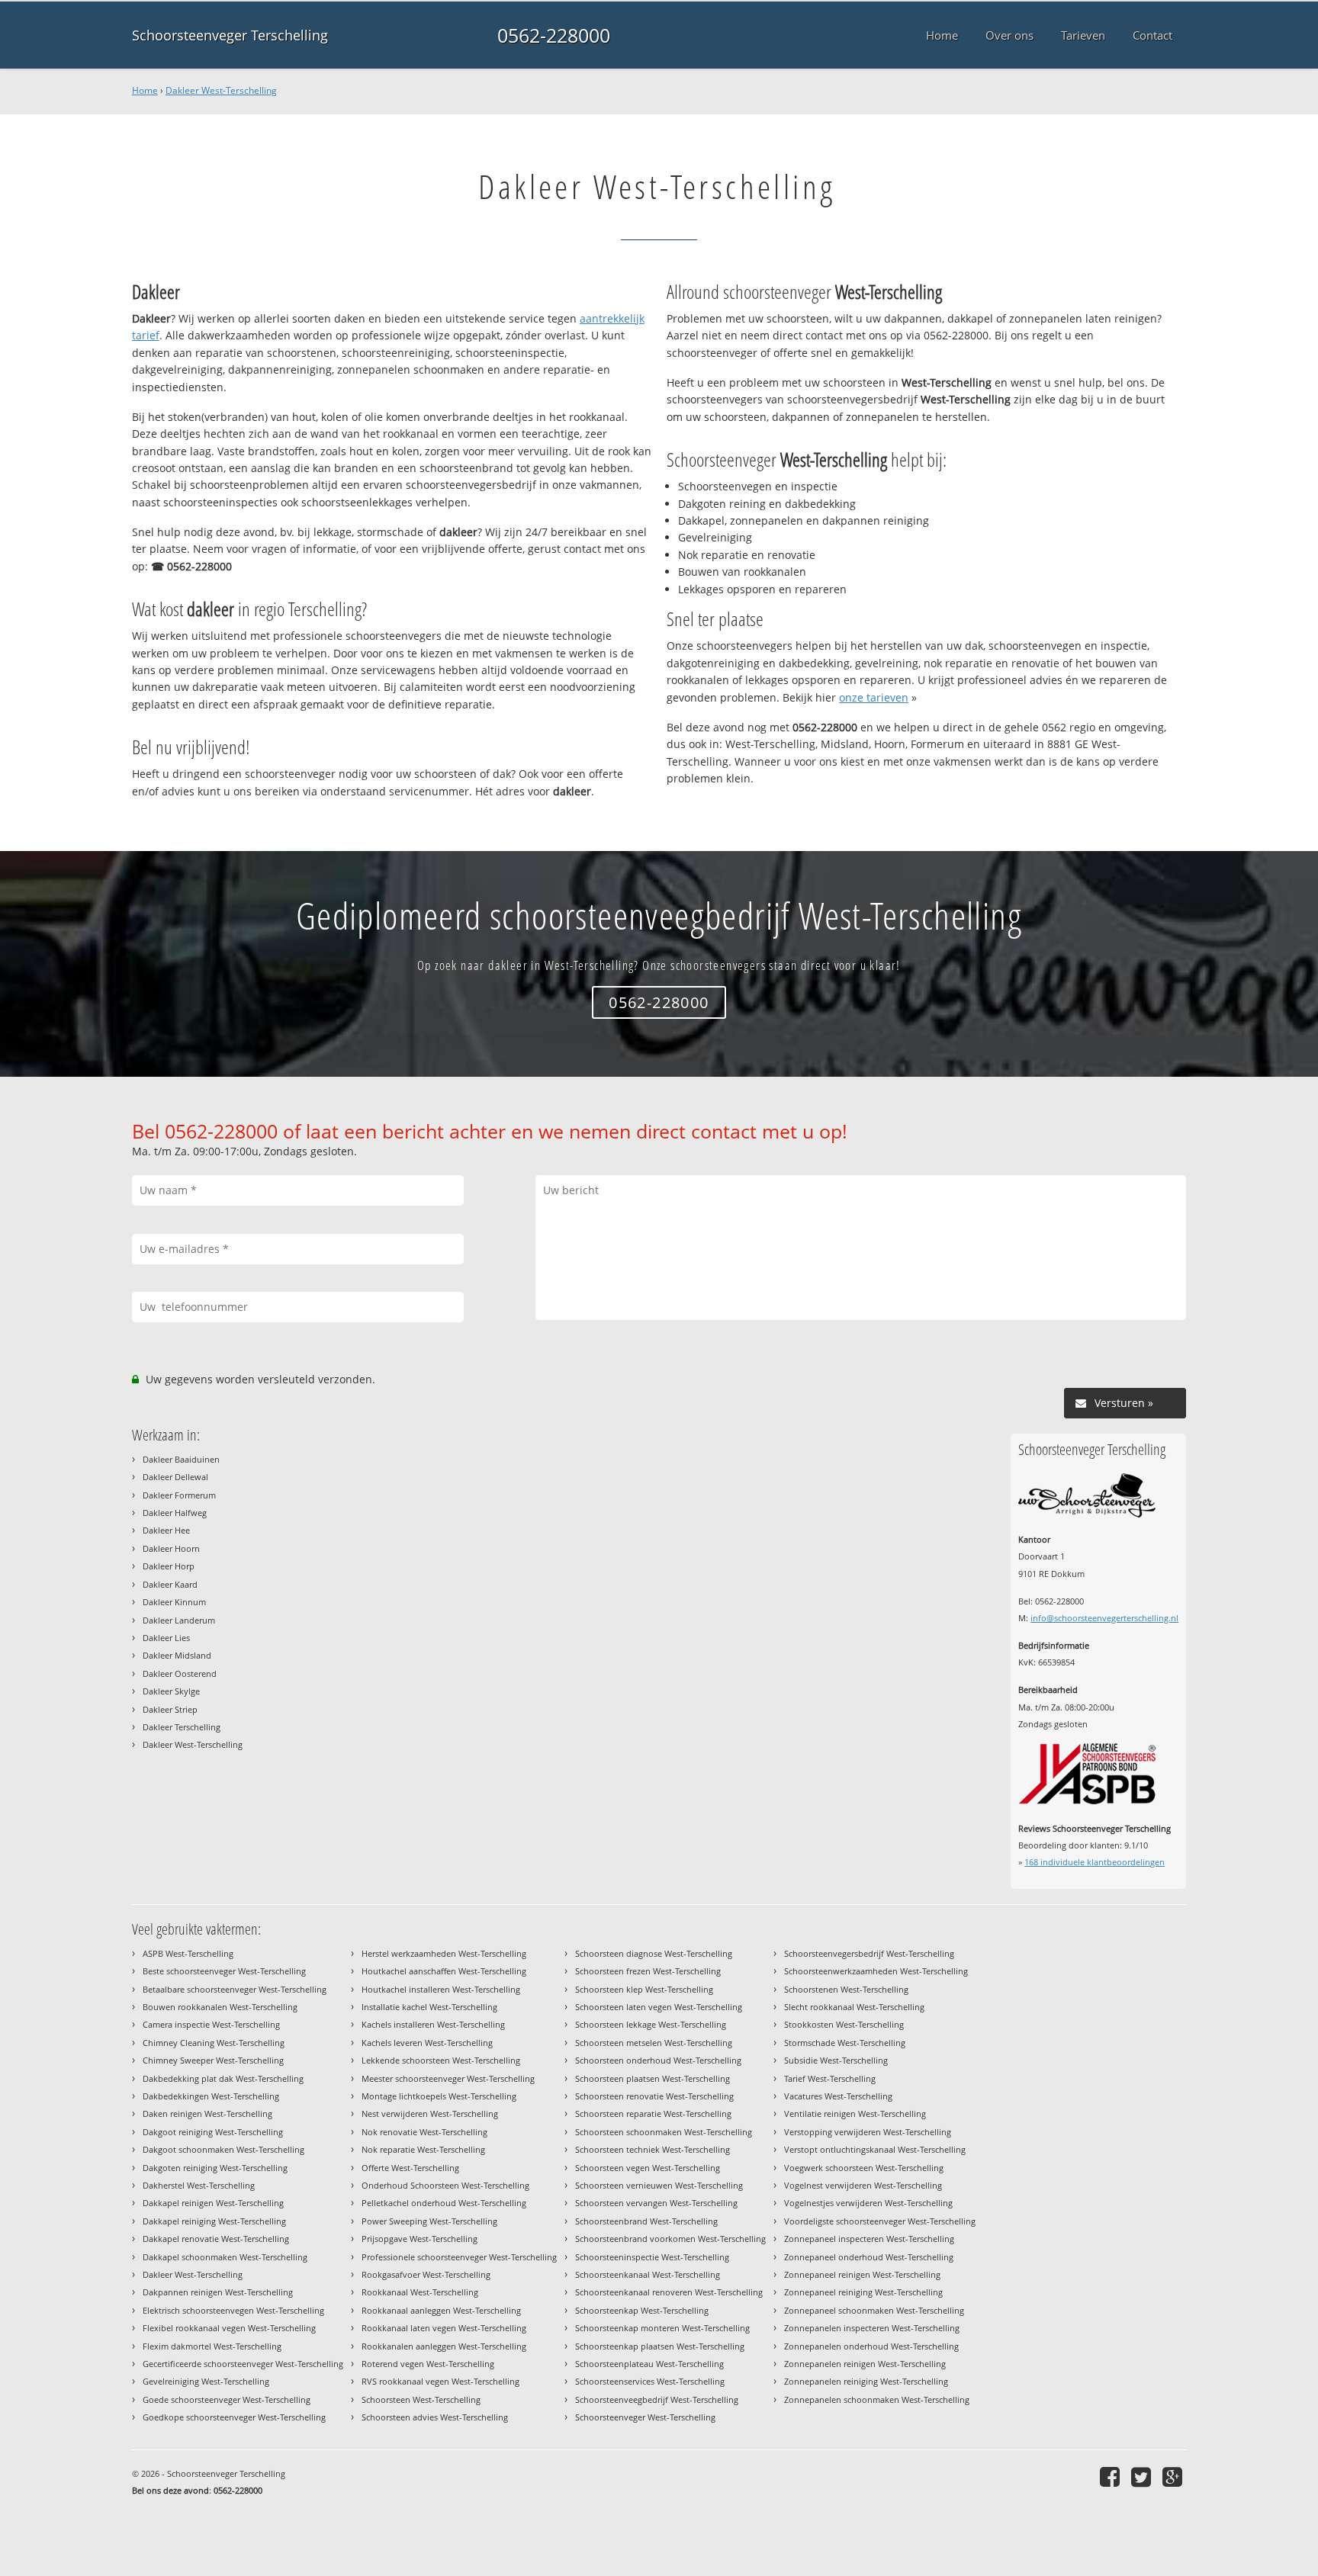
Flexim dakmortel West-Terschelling (212, 2346)
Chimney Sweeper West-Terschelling (213, 2060)
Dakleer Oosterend (180, 1673)
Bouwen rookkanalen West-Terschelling (220, 2007)
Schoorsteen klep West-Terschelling (644, 1989)
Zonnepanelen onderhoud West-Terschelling (871, 2346)
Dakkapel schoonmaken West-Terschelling (225, 2257)
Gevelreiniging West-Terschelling (206, 2381)
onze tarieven (874, 697)
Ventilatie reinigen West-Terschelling (855, 2113)
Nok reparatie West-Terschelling (423, 2149)
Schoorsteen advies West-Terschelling (435, 2417)
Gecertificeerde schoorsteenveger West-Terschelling (243, 2364)
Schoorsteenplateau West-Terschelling (649, 2364)
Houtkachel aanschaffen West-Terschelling (444, 1971)
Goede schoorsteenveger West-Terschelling (227, 2399)
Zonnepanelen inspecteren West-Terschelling (872, 2328)
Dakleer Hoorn (171, 1548)
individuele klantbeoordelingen (1095, 1862)
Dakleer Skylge (171, 1691)
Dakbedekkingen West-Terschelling (211, 2096)
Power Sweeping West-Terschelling (429, 2221)
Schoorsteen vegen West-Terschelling (648, 2168)
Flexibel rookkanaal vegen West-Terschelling (229, 2328)
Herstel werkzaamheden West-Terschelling (444, 1953)
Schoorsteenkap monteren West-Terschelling (662, 2328)
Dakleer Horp (169, 1566)
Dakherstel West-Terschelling (199, 2185)
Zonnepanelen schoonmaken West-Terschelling (877, 2399)
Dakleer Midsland (177, 1655)
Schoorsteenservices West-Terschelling (650, 2381)
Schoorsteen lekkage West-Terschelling (651, 2024)
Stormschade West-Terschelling (845, 2043)
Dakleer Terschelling (182, 1727)
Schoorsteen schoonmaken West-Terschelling (664, 2132)
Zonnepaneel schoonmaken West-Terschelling (874, 2310)
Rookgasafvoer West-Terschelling (426, 2274)
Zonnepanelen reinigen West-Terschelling (865, 2364)
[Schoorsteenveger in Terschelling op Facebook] (1112, 2476)
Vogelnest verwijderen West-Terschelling (863, 2185)
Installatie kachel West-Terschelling (429, 2007)
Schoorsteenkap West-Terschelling (642, 2310)
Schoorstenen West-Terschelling (846, 1989)
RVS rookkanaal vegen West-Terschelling (440, 2381)
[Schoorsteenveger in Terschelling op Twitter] (1143, 2476)
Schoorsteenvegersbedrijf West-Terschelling (869, 1953)
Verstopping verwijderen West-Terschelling (868, 2132)
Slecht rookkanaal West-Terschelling (854, 2007)
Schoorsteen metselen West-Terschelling (654, 2043)
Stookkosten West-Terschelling (844, 2024)
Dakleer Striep (170, 1709)
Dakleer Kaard (170, 1584)
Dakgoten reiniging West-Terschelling (215, 2168)
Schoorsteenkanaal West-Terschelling (648, 2274)
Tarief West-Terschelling (830, 2078)
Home (145, 90)
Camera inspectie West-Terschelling (211, 2024)
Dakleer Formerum (179, 1495)
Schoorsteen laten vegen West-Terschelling (659, 2007)
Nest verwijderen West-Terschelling (430, 2113)
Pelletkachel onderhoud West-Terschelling (444, 2203)
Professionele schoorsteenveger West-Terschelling (459, 2257)
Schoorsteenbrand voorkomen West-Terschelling (670, 2239)
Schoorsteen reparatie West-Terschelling (653, 2113)
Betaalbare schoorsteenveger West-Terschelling (235, 1989)
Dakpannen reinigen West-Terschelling (218, 2292)
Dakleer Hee (166, 1530)
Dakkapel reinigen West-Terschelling (213, 2203)
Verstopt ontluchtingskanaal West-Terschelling (875, 2149)
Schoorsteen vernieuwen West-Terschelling (659, 2185)
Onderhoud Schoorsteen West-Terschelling (445, 2185)
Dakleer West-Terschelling (221, 90)
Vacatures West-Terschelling (838, 2096)
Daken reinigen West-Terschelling (207, 2113)
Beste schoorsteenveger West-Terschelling (224, 1971)
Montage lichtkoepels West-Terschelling (439, 2096)
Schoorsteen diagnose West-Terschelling (654, 1953)
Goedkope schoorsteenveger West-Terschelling (234, 2417)
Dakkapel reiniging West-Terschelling (214, 2221)
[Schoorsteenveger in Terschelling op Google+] (1174, 2476)
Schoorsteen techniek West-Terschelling (653, 2149)
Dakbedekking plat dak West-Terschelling (223, 2078)
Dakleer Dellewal (175, 1477)
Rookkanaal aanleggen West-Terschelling (441, 2310)
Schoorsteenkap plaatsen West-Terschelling (660, 2346)
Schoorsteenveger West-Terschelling (645, 2417)
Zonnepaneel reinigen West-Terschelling (862, 2274)
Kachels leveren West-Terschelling (427, 2043)
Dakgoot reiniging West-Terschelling (213, 2132)
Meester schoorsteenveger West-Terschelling (448, 2078)
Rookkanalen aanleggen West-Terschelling (444, 2346)
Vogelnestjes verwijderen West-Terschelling (868, 2203)
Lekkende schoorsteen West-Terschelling (441, 2060)
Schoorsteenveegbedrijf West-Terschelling (657, 2399)
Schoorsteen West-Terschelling (421, 2399)
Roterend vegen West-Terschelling (428, 2364)
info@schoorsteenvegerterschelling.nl (1104, 1618)
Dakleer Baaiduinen (181, 1459)
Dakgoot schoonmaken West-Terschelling (223, 2149)
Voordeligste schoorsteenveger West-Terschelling (880, 2221)
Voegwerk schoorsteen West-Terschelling (864, 2168)
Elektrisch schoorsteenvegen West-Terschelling (233, 2310)
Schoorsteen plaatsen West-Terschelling (653, 2078)
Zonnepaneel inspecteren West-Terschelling (869, 2239)
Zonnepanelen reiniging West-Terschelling (866, 2381)
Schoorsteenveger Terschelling (230, 35)
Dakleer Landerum (179, 1620)
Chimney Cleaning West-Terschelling (214, 2043)
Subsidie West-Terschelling (836, 2060)
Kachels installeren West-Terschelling (433, 2024)
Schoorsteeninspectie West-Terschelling (652, 2257)
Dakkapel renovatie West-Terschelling (216, 2239)
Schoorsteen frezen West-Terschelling (648, 1971)
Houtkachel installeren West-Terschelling (441, 1989)
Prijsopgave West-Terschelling (420, 2239)
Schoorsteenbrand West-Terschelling (646, 2221)
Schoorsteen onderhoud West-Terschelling (658, 2060)
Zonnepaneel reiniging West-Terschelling (863, 2292)
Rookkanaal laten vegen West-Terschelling (444, 2328)
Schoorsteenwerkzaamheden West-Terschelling (876, 1971)
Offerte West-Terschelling (410, 2168)
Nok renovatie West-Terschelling (424, 2132)
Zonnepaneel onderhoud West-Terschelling (869, 2257)
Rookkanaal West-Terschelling (420, 2292)
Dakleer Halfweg (175, 1513)
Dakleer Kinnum (174, 1602)
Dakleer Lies (166, 1638)
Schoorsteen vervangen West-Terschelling (656, 2203)
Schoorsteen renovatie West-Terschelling (654, 2096)
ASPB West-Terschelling (188, 1953)
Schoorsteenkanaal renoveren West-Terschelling (669, 2292)
